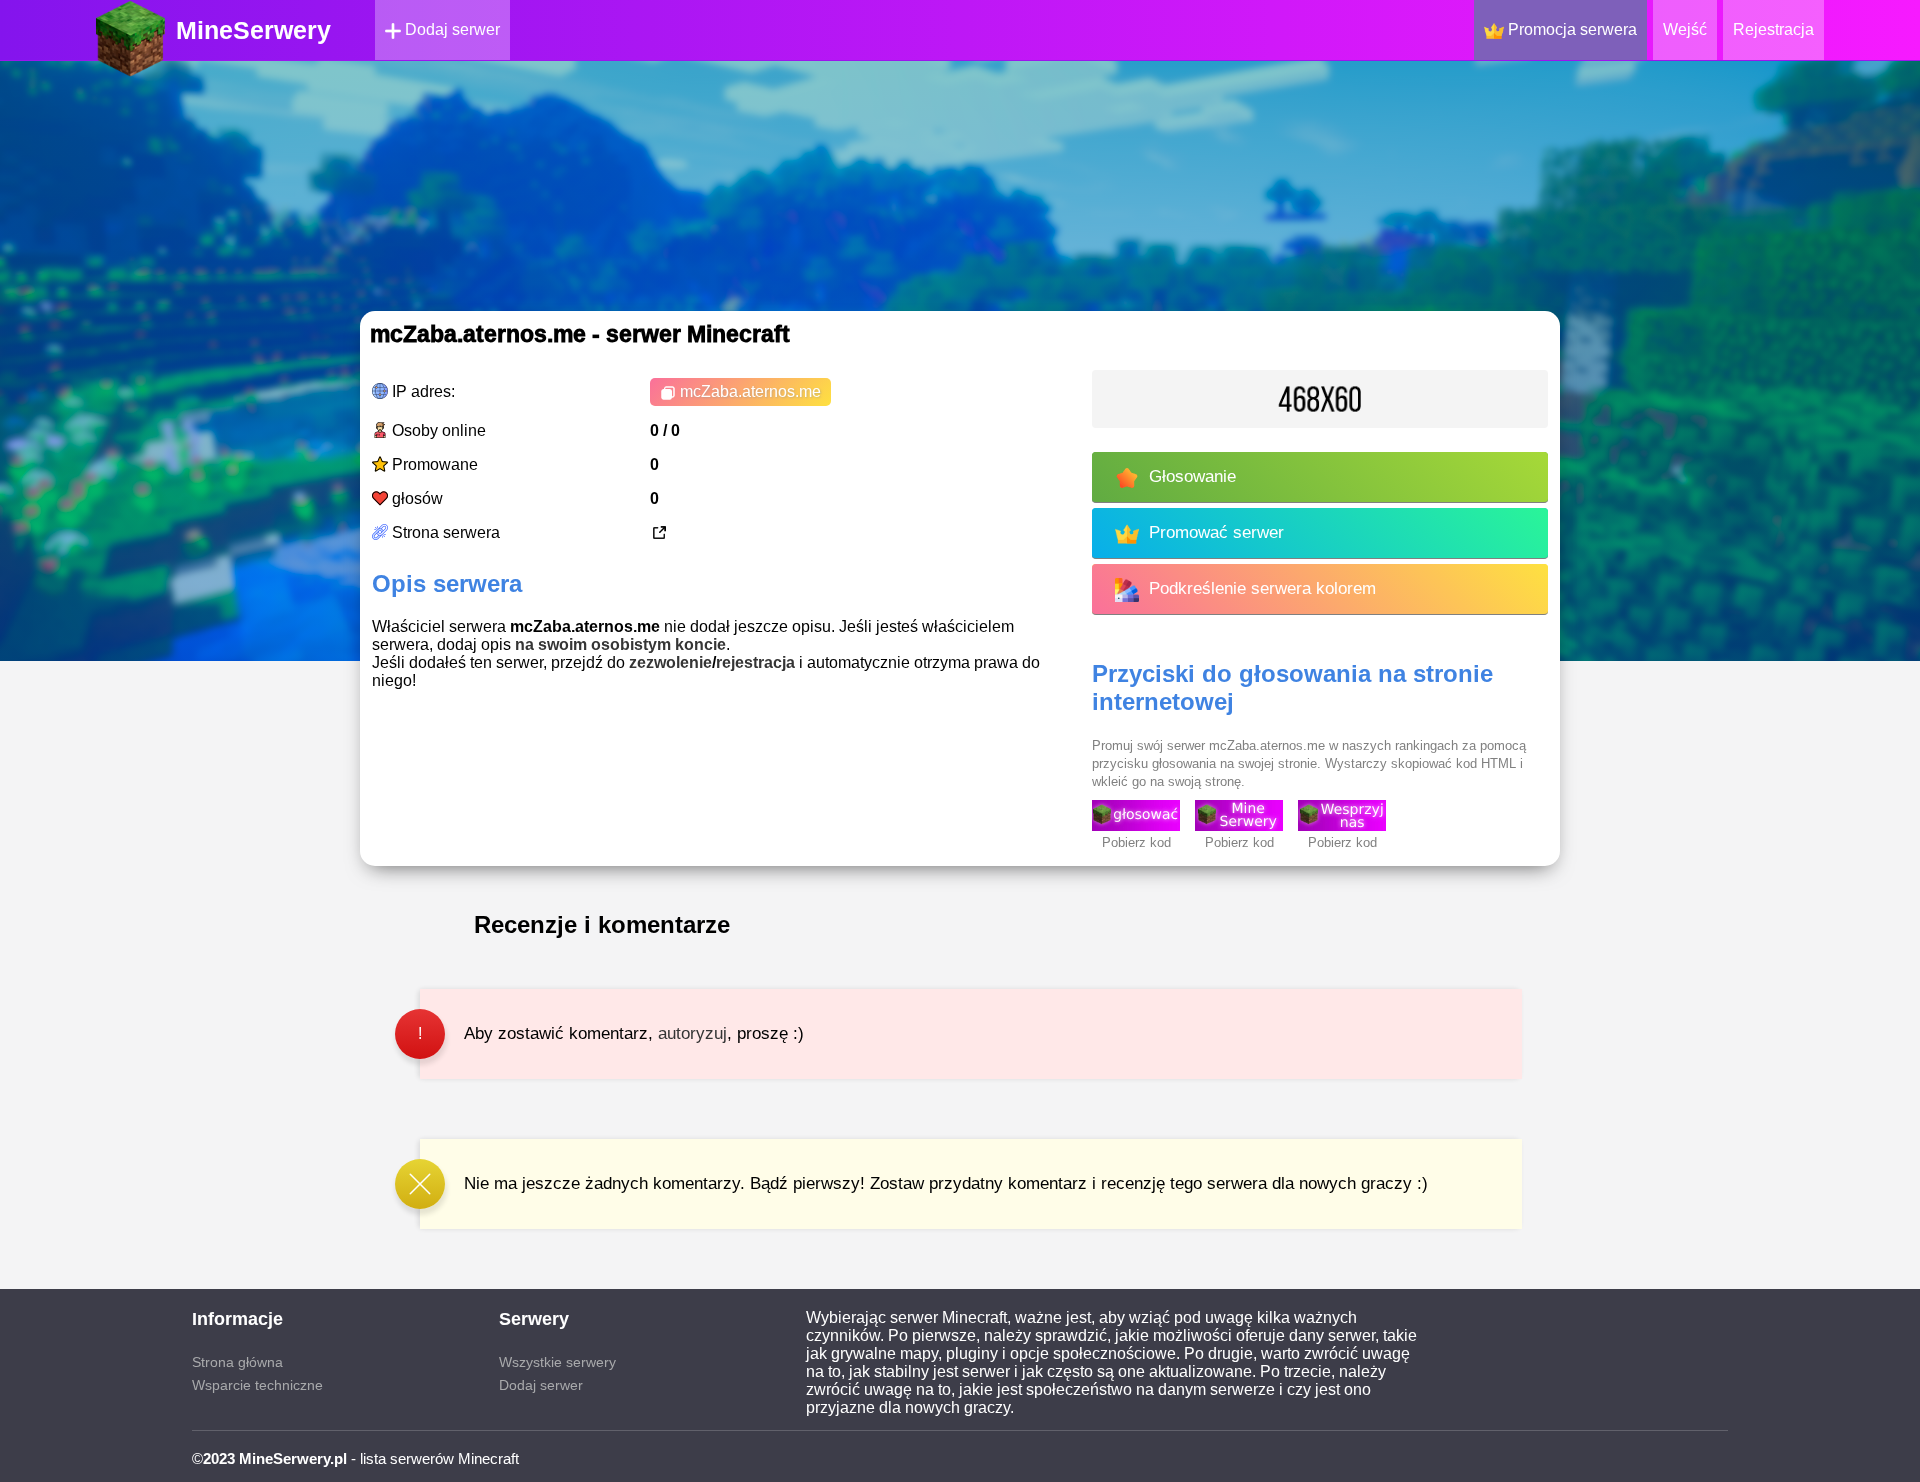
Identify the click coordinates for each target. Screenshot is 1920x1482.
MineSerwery (253, 30)
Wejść (1685, 29)
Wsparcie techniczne (257, 1385)
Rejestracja (1773, 29)
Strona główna (237, 1362)
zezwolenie (670, 662)
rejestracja (755, 662)
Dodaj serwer (450, 29)
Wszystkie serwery (557, 1362)
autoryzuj (692, 1033)
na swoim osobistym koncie (620, 644)
